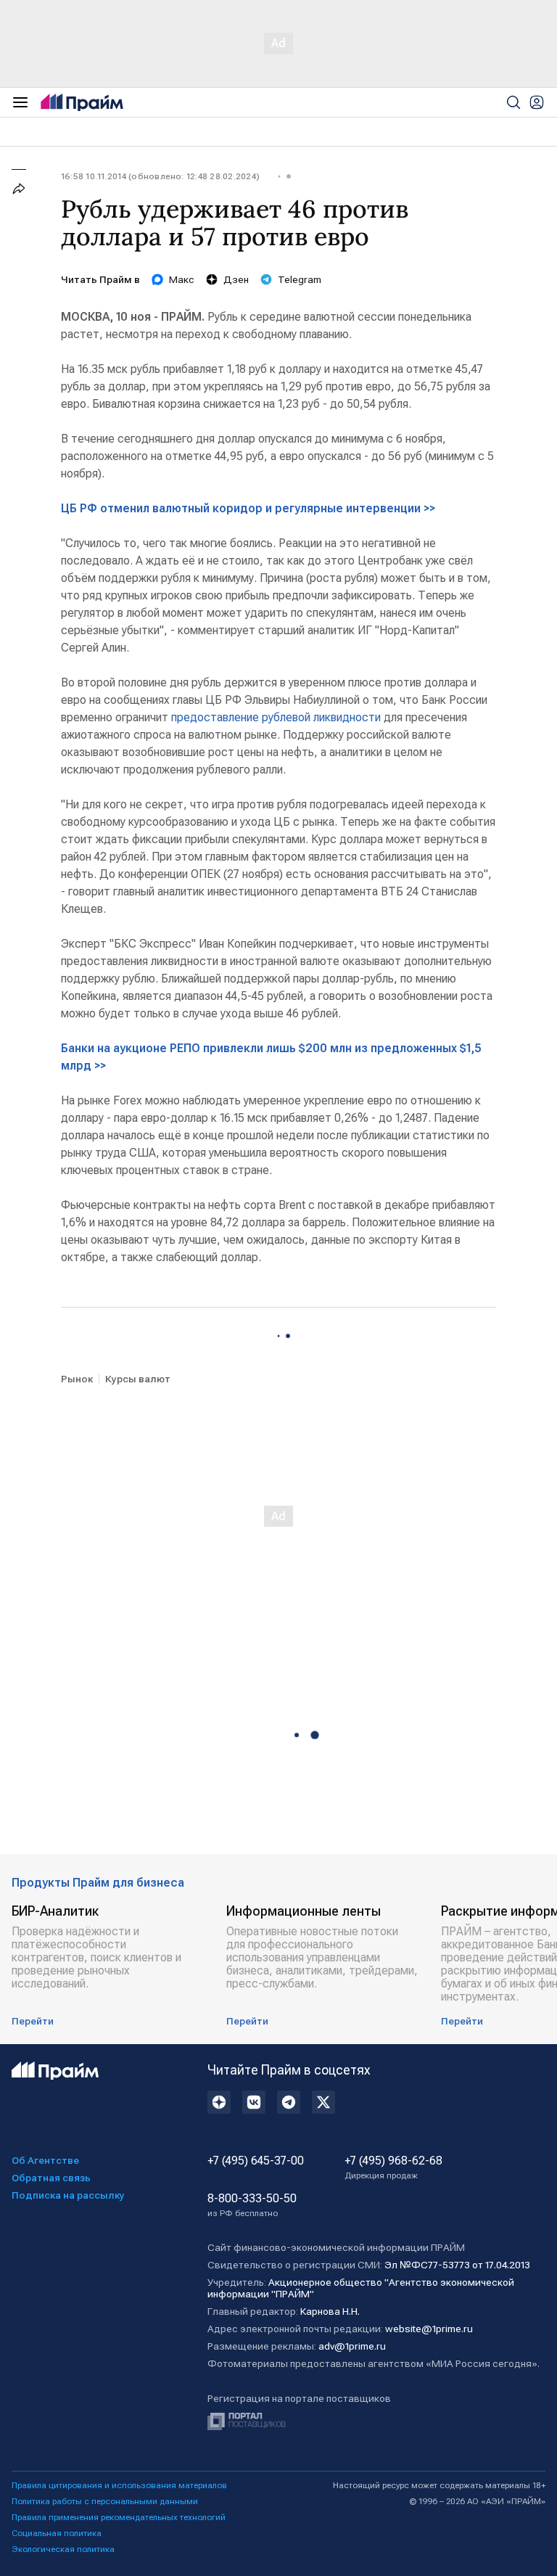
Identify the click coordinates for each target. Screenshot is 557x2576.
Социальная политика (57, 2533)
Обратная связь (51, 2178)
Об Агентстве (45, 2160)
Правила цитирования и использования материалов (119, 2485)
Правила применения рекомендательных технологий (119, 2517)
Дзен (236, 279)
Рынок (77, 1379)
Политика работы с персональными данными (105, 2501)
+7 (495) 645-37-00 (256, 2161)
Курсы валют (138, 1379)
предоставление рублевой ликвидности (276, 717)
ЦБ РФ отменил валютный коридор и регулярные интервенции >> (248, 508)
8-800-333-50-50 (252, 2205)
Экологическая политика (63, 2549)
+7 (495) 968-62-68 (393, 2167)
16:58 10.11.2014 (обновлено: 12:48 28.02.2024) (160, 176)
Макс (182, 279)
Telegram (300, 279)
